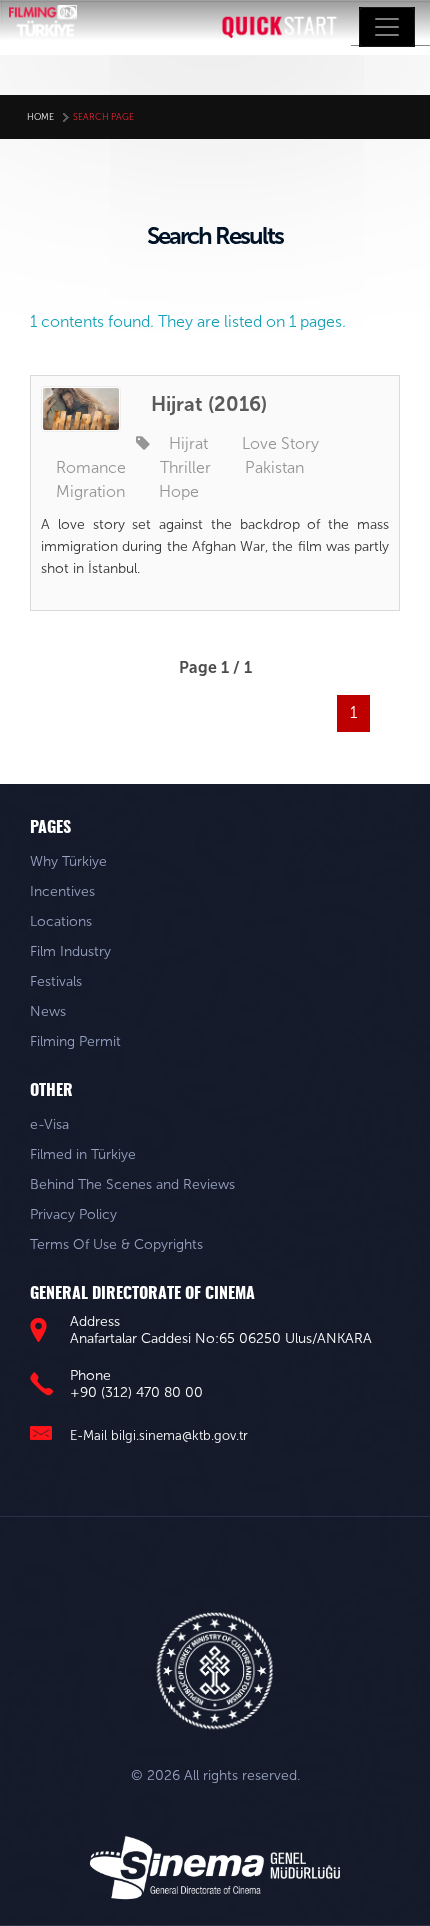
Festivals (56, 981)
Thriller (185, 467)
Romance (91, 467)
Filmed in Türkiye (83, 1154)
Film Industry (70, 951)
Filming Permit (75, 1041)
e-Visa (49, 1124)
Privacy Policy (73, 1214)
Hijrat (188, 443)
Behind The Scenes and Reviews (132, 1184)
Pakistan (274, 467)
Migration (90, 491)
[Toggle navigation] (387, 27)
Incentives (62, 891)
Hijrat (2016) (209, 404)
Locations (61, 921)
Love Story (280, 443)
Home (40, 117)
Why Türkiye (68, 861)
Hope (179, 491)
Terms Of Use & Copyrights (116, 1244)
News (48, 1011)
